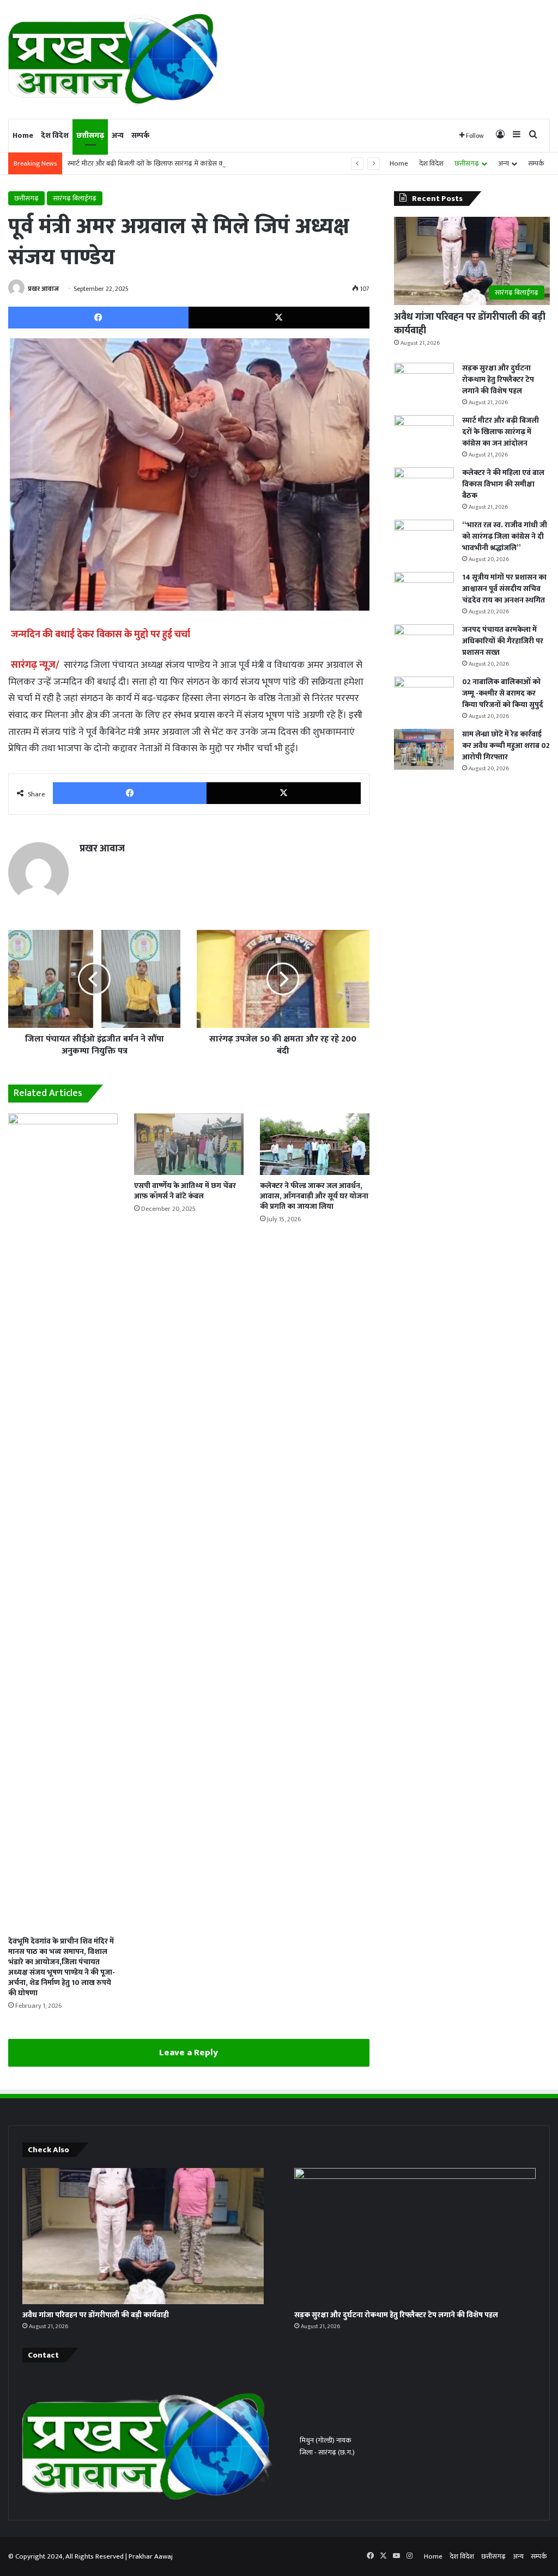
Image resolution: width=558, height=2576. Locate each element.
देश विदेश (55, 135)
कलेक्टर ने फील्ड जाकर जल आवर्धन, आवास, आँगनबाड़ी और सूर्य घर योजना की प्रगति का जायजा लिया (314, 1196)
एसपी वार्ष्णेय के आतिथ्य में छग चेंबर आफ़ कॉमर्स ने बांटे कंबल (185, 1191)
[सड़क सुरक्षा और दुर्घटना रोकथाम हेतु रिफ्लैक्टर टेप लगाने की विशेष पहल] (424, 383)
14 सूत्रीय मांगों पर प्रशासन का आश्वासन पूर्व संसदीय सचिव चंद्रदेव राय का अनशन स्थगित (504, 589)
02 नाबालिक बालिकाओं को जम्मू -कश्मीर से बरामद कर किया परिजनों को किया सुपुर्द (503, 693)
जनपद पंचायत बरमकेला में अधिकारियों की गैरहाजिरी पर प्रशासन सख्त (503, 641)
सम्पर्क (140, 135)
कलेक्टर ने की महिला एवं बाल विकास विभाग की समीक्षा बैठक (503, 484)
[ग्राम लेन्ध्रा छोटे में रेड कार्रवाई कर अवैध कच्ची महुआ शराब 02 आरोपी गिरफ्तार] (424, 749)
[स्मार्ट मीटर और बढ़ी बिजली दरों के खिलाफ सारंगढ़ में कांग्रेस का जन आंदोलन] (424, 436)
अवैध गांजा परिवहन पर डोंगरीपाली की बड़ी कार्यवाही (470, 324)
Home (23, 135)
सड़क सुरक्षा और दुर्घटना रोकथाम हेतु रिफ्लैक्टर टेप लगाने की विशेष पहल (498, 379)
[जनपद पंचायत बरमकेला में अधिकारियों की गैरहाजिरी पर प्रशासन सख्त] (424, 645)
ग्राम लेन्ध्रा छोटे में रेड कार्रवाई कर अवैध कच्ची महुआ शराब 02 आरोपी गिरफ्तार (506, 745)
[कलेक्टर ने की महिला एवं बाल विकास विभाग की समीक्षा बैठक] (424, 488)
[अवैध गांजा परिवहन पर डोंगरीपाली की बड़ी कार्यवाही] (143, 2236)
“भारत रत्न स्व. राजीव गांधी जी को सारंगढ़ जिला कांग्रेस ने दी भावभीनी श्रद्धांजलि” (505, 536)
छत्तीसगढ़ (90, 135)
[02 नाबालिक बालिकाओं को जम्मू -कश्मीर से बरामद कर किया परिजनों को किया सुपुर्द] (424, 697)
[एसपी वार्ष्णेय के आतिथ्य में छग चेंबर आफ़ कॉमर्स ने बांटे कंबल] (189, 1144)
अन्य (118, 135)
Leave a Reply (189, 2053)
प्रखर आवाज (43, 289)
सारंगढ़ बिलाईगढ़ (75, 198)
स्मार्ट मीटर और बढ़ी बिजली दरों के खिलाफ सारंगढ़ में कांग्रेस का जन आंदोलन (163, 163)
